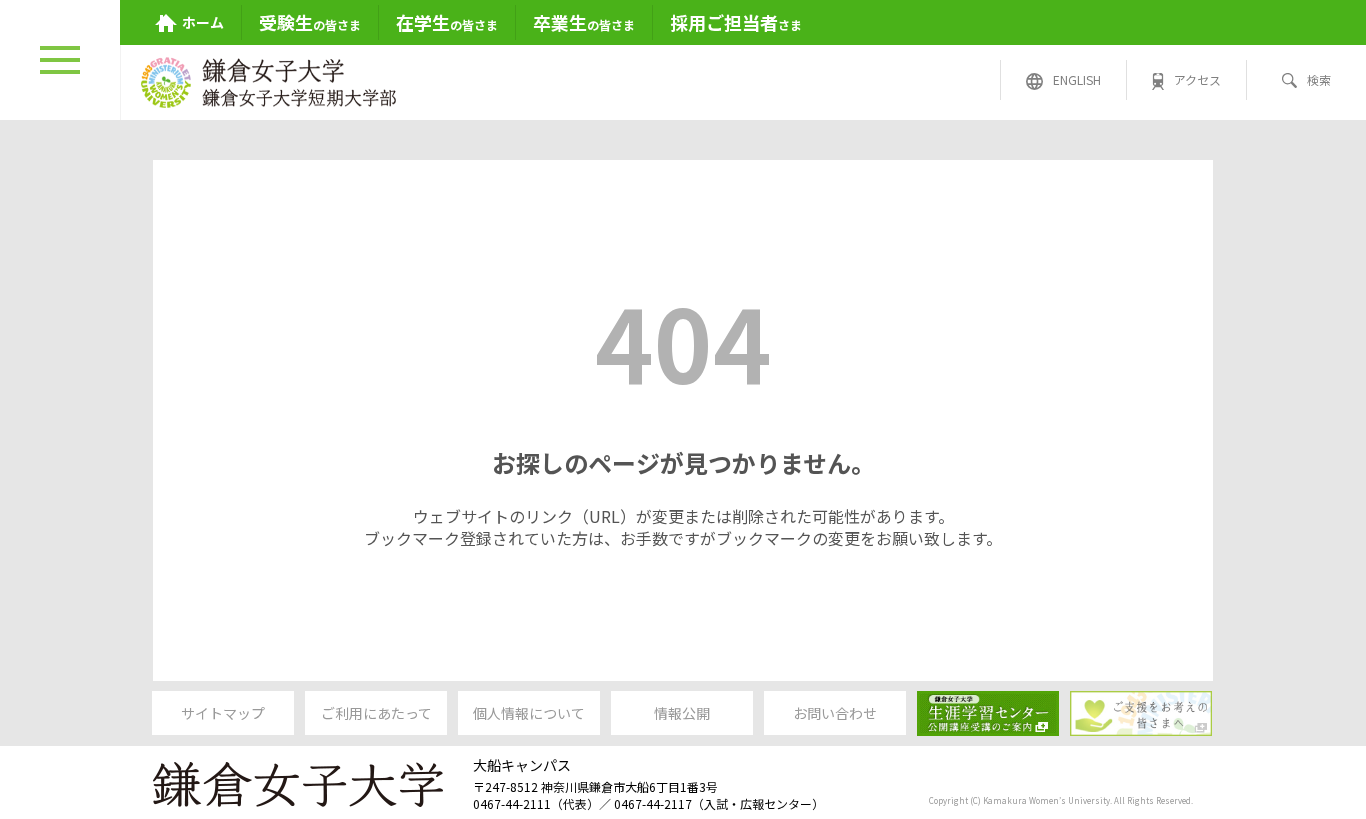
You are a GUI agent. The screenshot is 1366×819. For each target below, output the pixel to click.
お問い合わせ (835, 713)
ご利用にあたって (376, 713)
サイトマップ (223, 713)
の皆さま (310, 22)
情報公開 (682, 713)
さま (736, 22)
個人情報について (529, 713)
